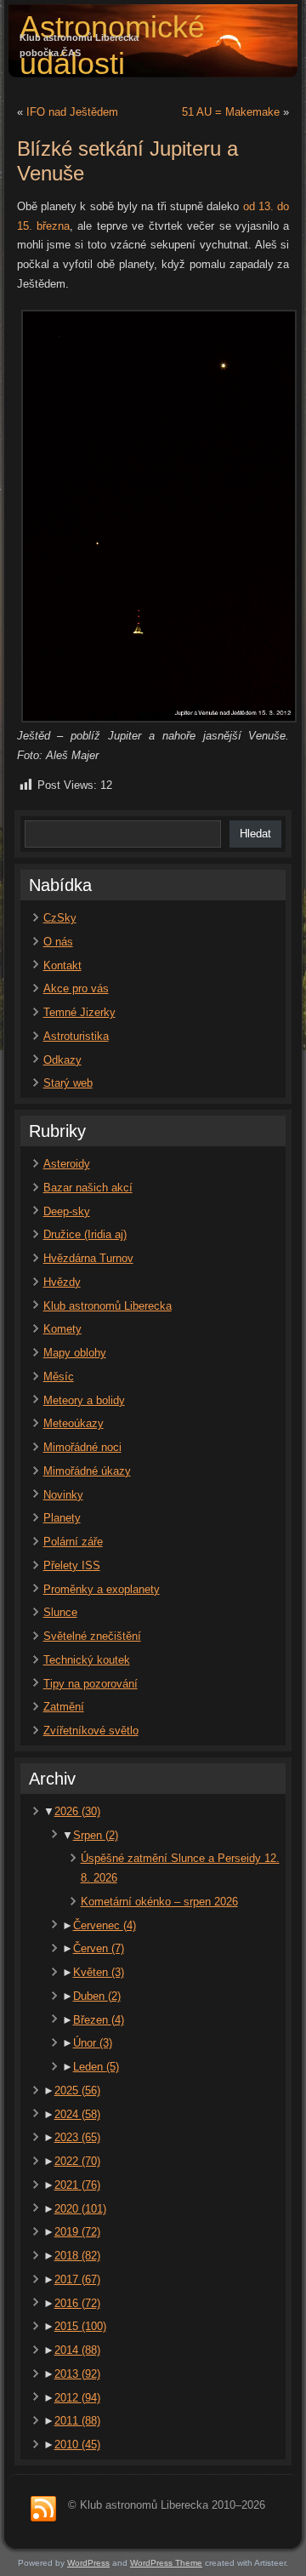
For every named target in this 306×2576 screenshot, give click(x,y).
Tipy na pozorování (91, 1684)
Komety (62, 1329)
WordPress (88, 2563)
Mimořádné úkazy (87, 1471)
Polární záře (73, 1542)
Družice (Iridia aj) (85, 1234)
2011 (77, 2421)
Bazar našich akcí (88, 1188)
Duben (97, 1996)
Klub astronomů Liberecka (108, 1306)
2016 (77, 2303)
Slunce (60, 1612)
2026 (77, 1811)
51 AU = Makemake (231, 112)
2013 (77, 2374)
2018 (77, 2256)
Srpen (96, 1835)
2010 (77, 2445)
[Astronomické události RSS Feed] (43, 2510)
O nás (58, 942)
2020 (80, 2209)
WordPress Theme (166, 2563)
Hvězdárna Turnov (88, 1258)
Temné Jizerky (79, 1012)
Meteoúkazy (74, 1423)
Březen (99, 2020)
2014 (77, 2350)
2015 (80, 2326)
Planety (62, 1518)
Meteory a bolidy (84, 1400)
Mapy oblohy (75, 1353)
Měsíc (59, 1377)
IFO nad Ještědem (72, 112)
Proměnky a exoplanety (102, 1589)
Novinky (63, 1495)
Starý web (68, 1083)
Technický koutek (87, 1660)
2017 (77, 2279)
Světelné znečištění (92, 1636)
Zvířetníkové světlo (91, 1731)
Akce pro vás (76, 988)
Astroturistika (76, 1036)
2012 (77, 2398)
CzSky (60, 918)
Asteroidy (67, 1164)
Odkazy (62, 1060)
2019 (77, 2232)
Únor (93, 2043)
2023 (77, 2137)
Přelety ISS (72, 1565)
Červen (99, 1948)
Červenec (105, 1925)
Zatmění (64, 1707)
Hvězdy (62, 1282)
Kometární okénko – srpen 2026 (159, 1902)
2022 (77, 2161)
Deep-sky (67, 1211)
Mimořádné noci (82, 1447)
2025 (77, 2091)
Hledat (255, 834)
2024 (77, 2114)
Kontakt (62, 965)
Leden (96, 2067)
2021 (77, 2185)
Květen (99, 1972)
